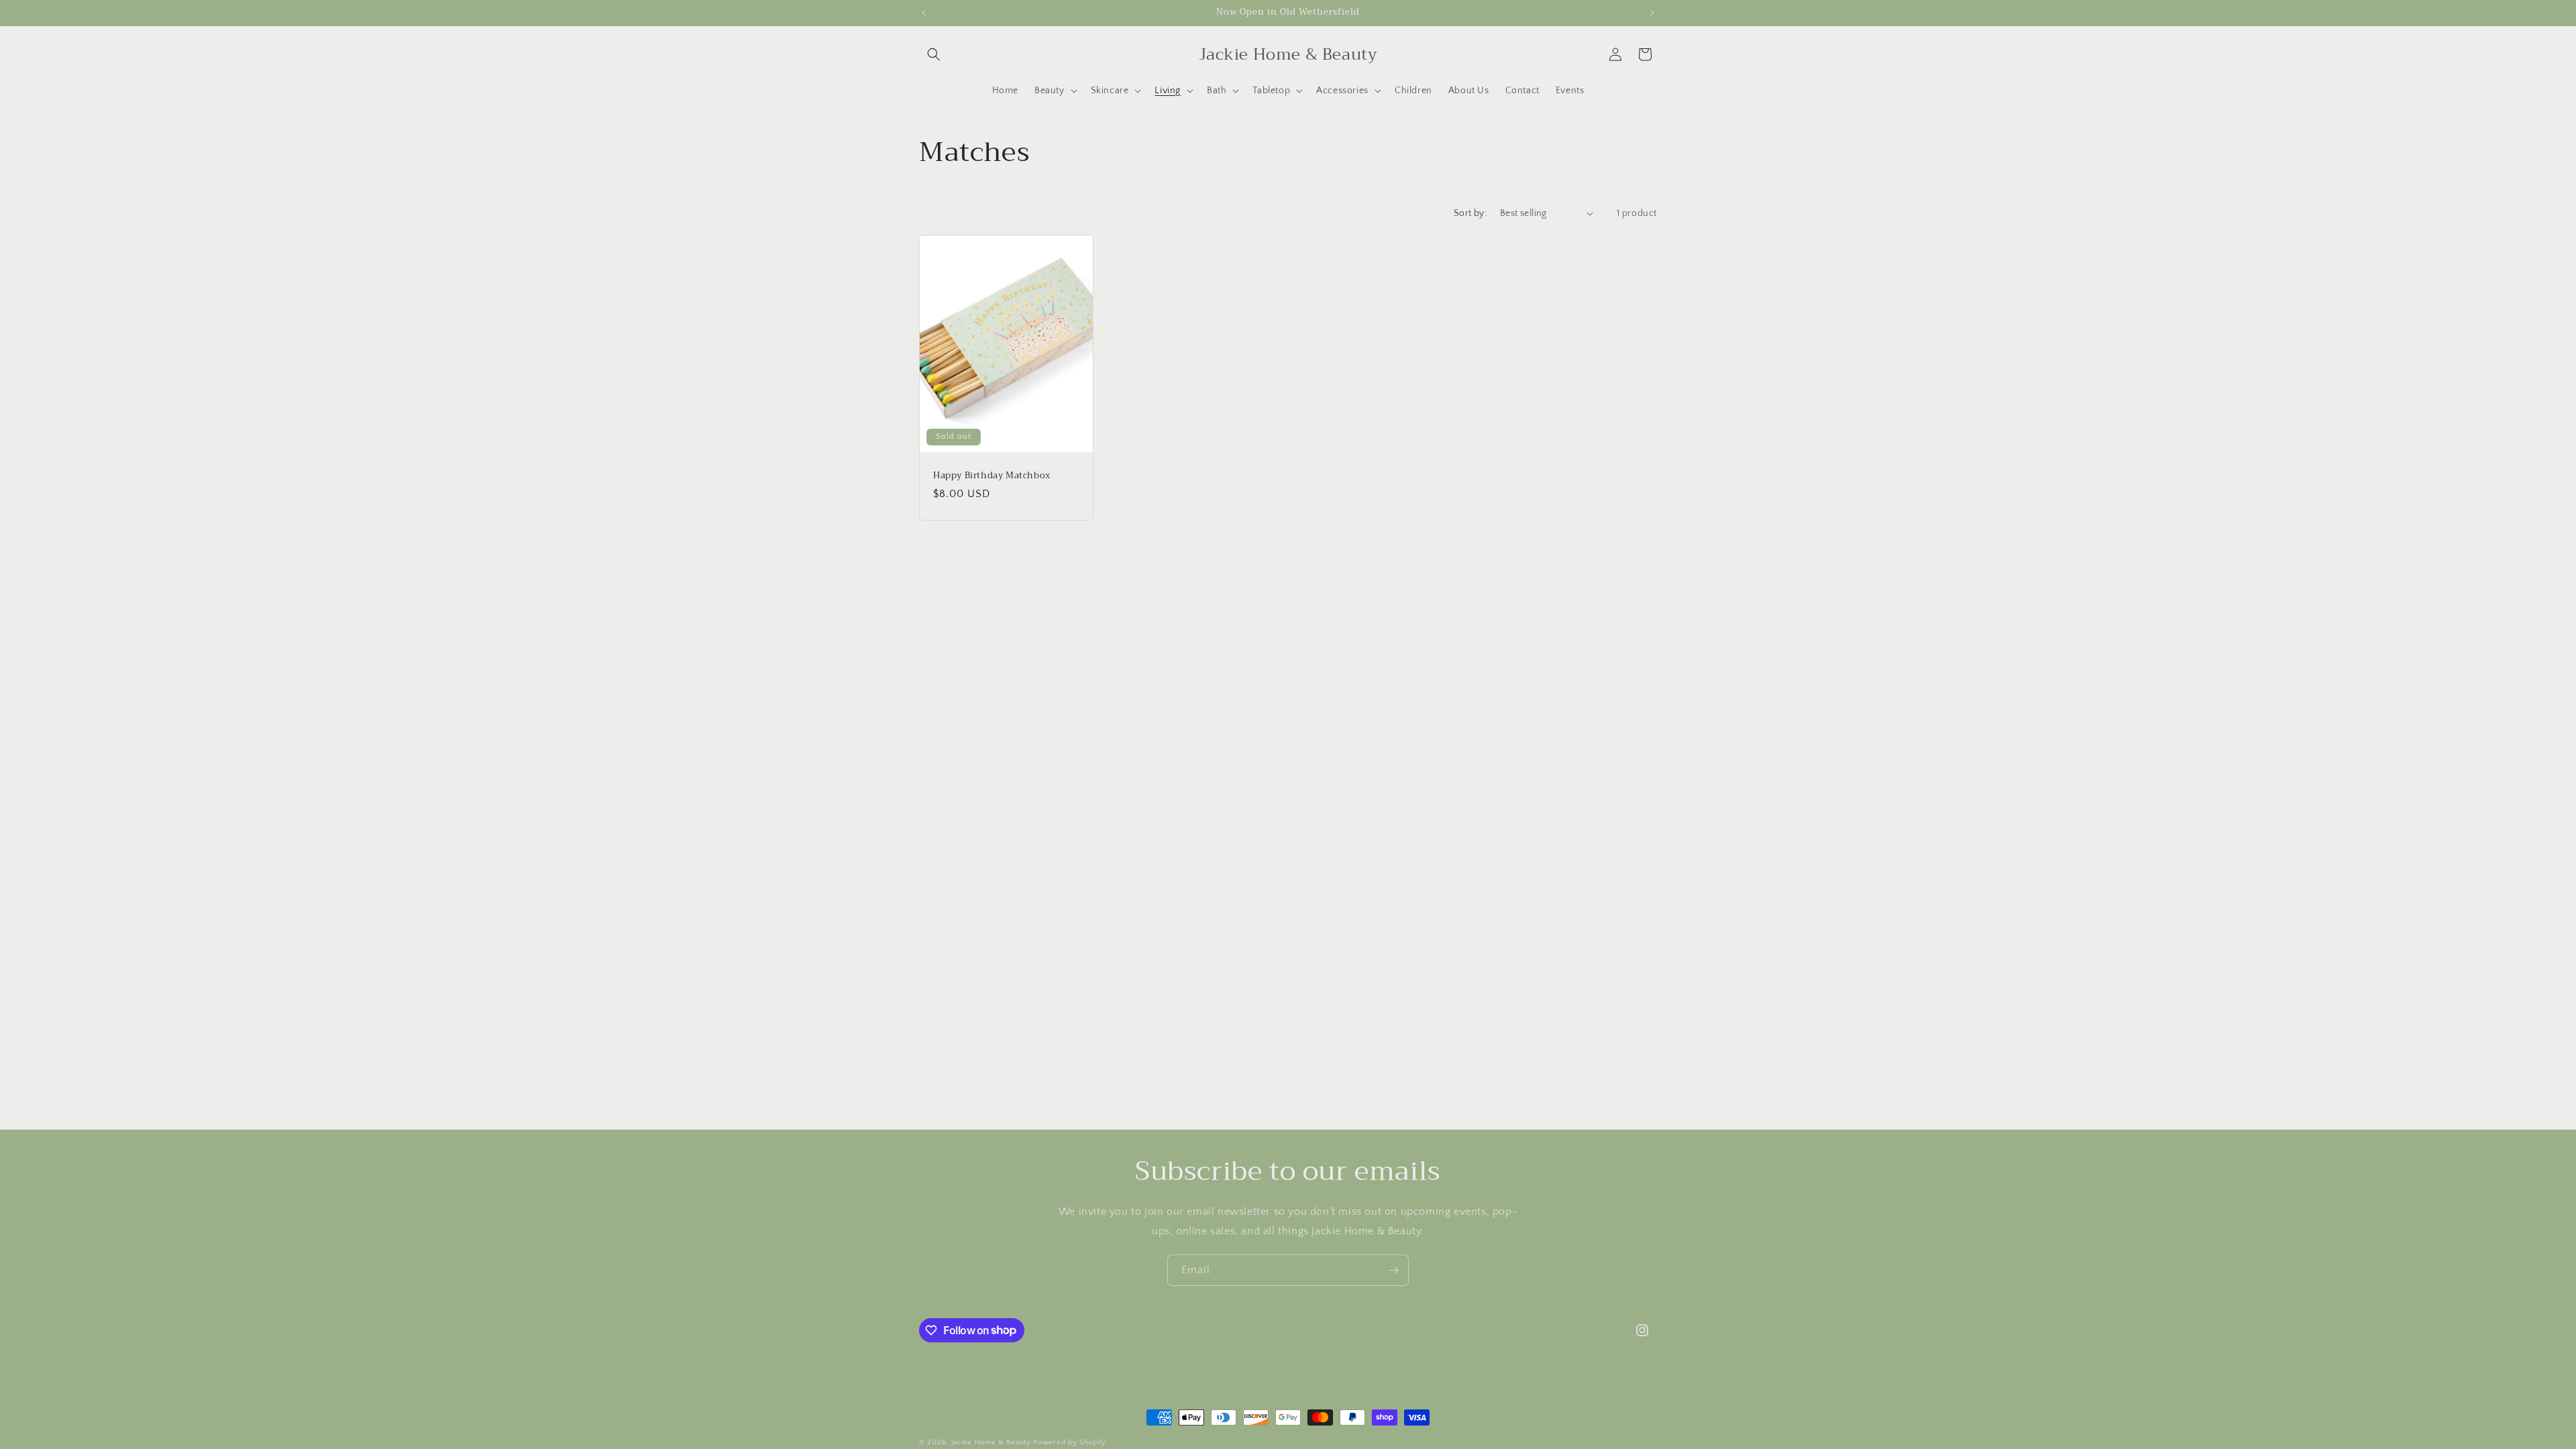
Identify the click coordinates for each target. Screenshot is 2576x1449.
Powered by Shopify (1070, 1442)
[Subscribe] (1393, 1270)
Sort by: (1470, 213)
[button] (934, 54)
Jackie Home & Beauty (991, 1442)
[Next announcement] (1652, 13)
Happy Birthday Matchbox (992, 475)
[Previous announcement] (924, 13)
